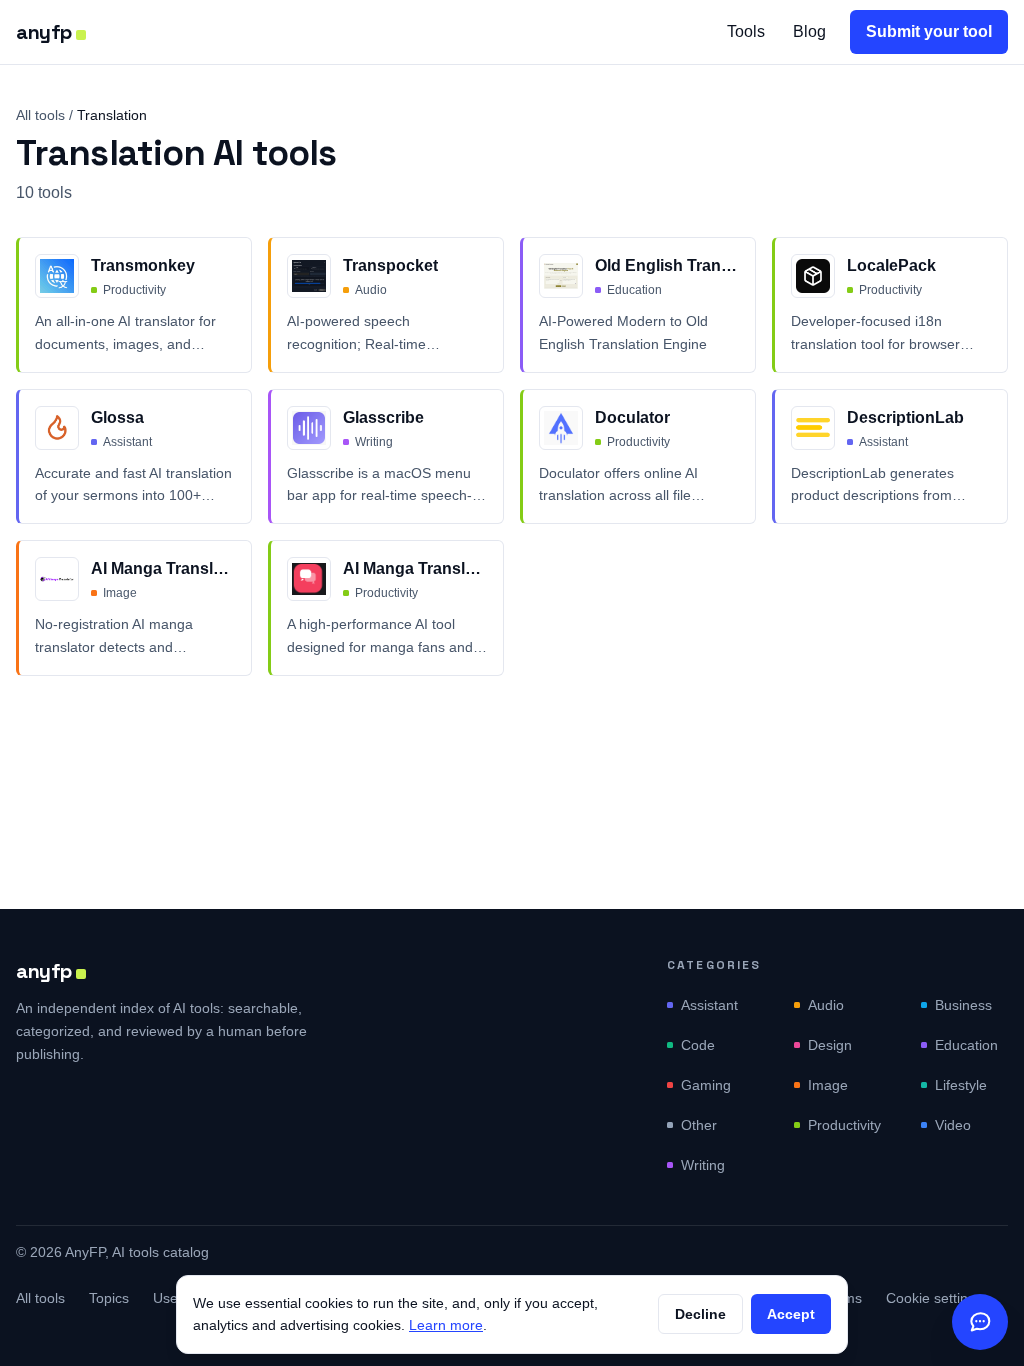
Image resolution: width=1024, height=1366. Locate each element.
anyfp (44, 32)
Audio (826, 1005)
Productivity (844, 1125)
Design (830, 1045)
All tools (40, 115)
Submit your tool (929, 31)
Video (953, 1125)
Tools (746, 31)
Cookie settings (934, 1298)
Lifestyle (961, 1085)
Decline (700, 1314)
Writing (703, 1165)
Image (828, 1085)
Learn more (446, 1325)
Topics (109, 1298)
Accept (791, 1314)
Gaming (706, 1085)
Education (966, 1045)
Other (699, 1125)
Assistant (709, 1005)
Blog (809, 31)
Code (698, 1045)
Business (963, 1005)
